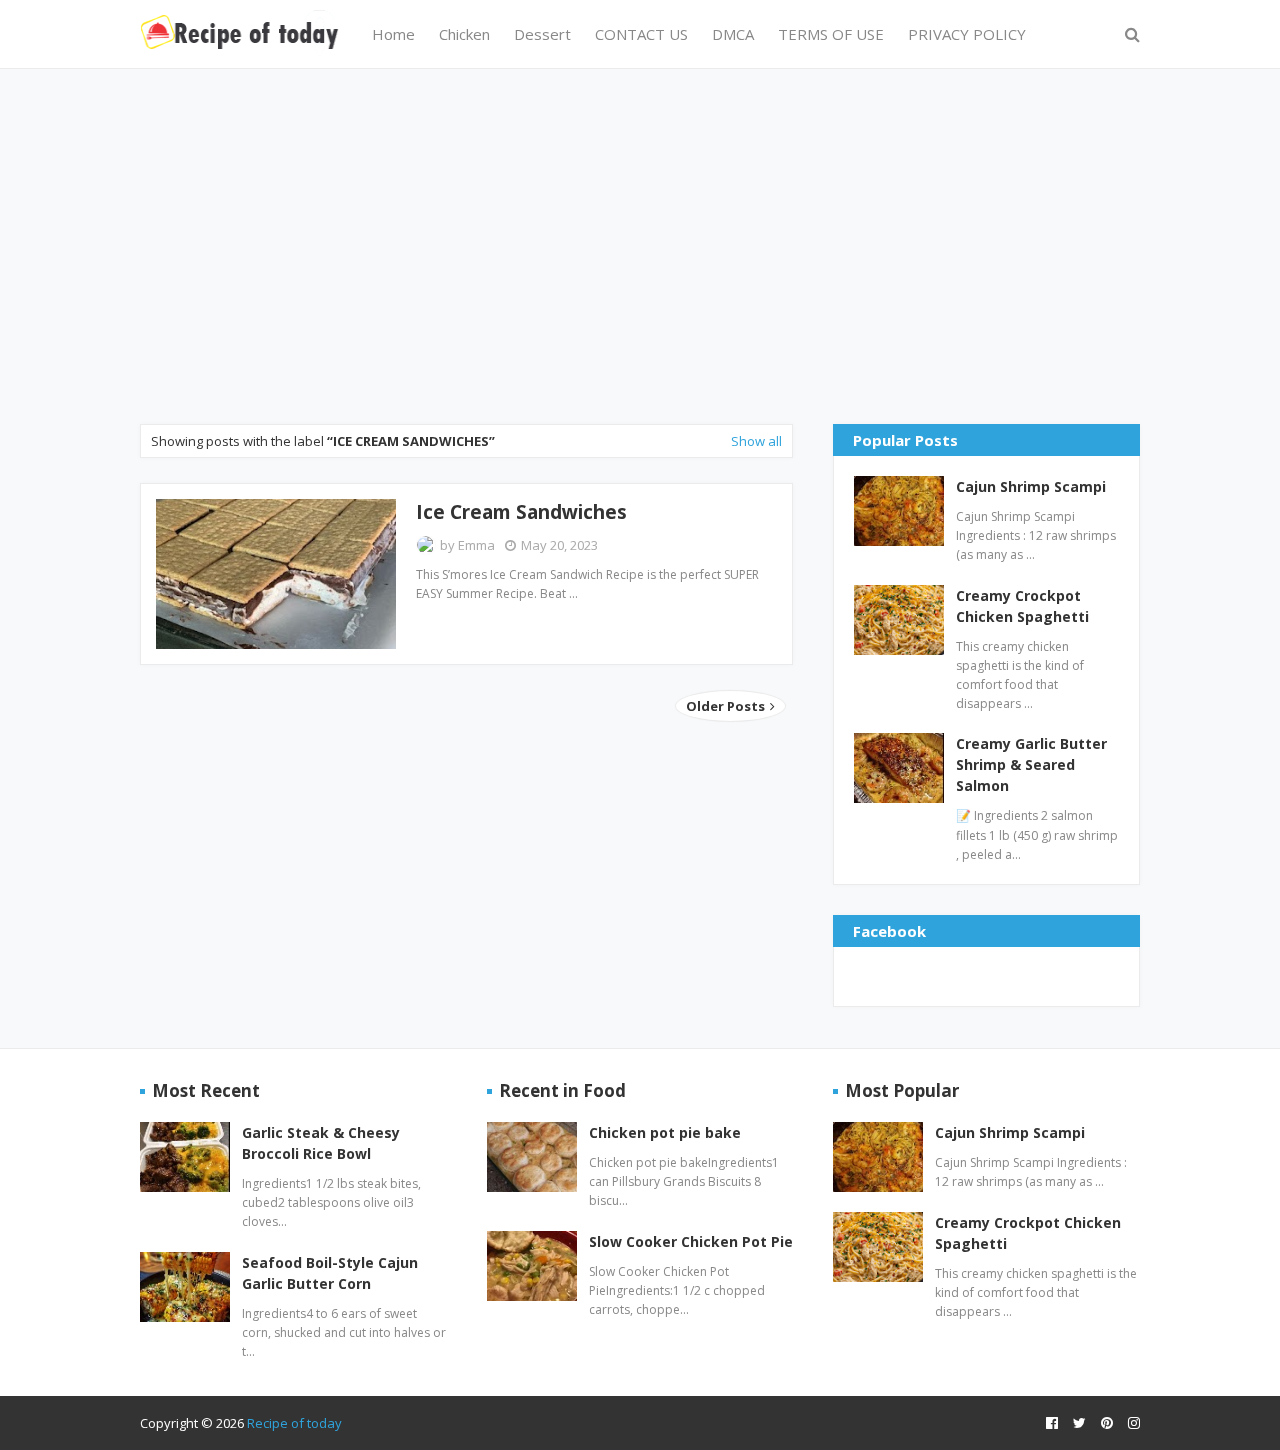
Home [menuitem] (393, 34)
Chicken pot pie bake (665, 1132)
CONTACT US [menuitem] (641, 34)
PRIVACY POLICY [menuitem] (967, 34)
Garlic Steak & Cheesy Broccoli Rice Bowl (321, 1143)
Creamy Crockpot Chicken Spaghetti (1022, 606)
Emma (476, 545)
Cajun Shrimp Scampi (1031, 486)
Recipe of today (294, 1423)
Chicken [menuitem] (464, 34)
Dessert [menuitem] (542, 34)
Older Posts (727, 706)
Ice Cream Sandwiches (521, 512)
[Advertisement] (640, 244)
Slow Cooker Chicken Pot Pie (691, 1241)
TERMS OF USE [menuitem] (831, 34)
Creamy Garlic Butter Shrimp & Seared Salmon (1031, 764)
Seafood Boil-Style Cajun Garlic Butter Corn (330, 1273)
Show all (756, 441)
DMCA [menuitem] (733, 34)
